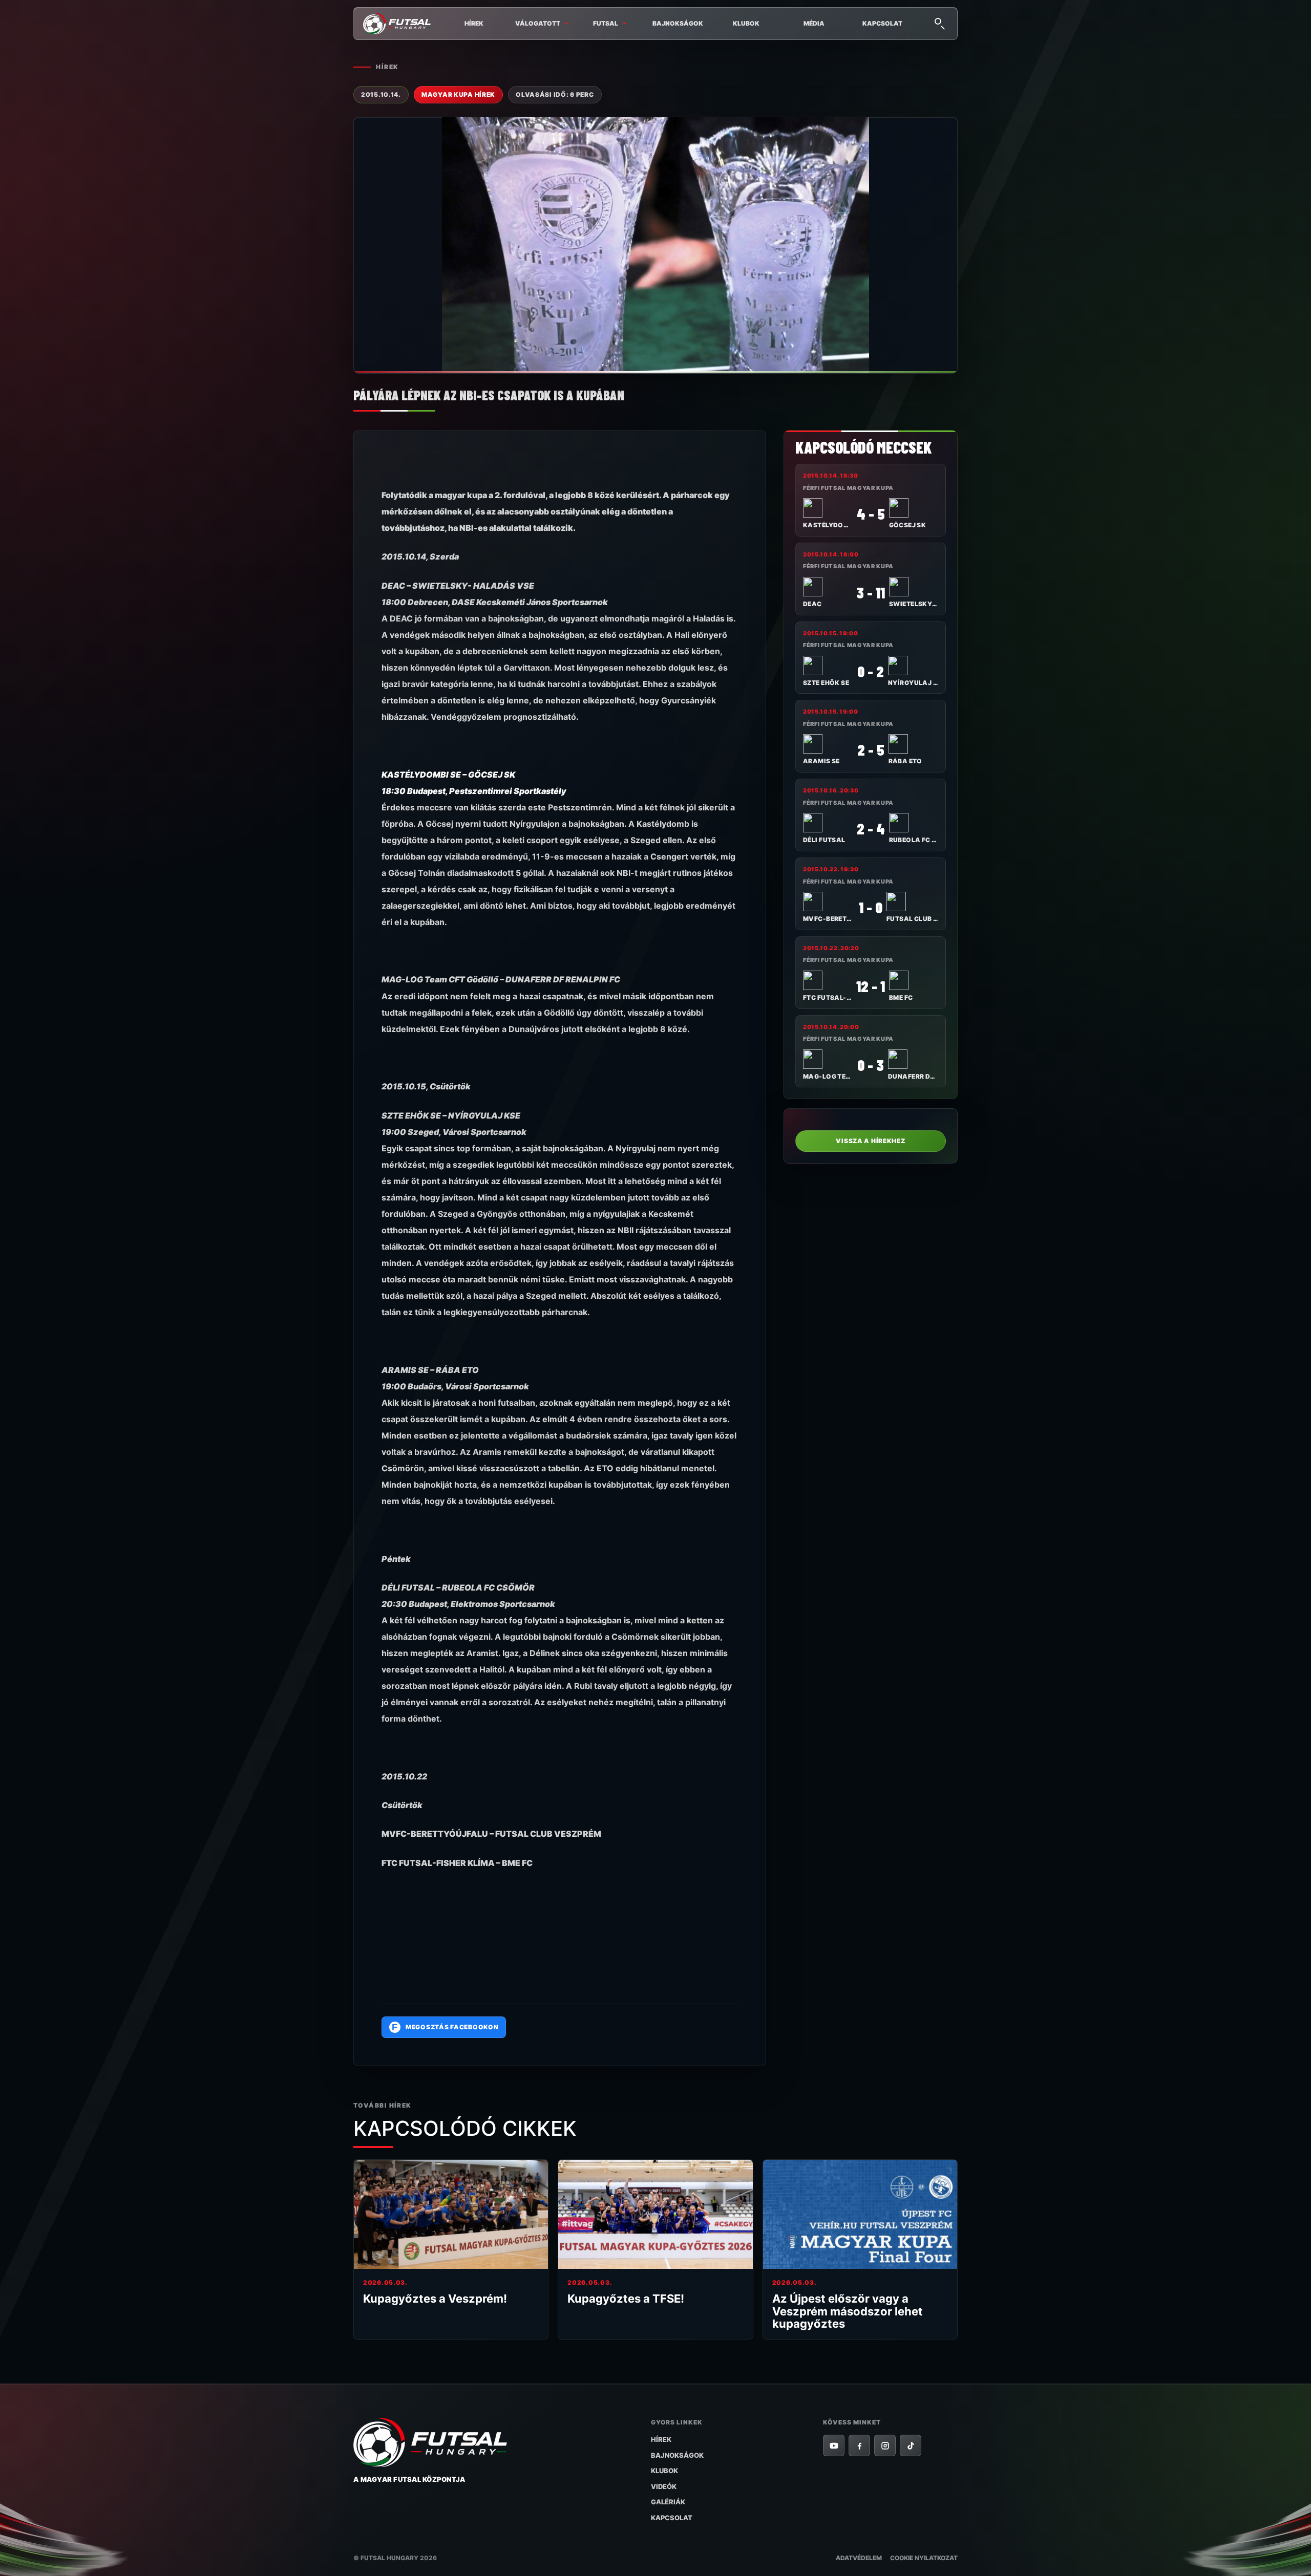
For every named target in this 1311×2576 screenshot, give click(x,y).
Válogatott (538, 23)
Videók (664, 2486)
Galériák (668, 2502)
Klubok (746, 23)
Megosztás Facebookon (445, 2027)
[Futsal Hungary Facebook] (859, 2445)
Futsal (606, 23)
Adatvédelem (859, 2558)
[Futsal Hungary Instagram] (885, 2445)
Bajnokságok (678, 23)
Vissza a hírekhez (870, 1141)
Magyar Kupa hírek (458, 94)
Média (814, 23)
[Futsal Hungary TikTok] (911, 2445)
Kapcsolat (882, 23)
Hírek (474, 23)
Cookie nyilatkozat (924, 2558)
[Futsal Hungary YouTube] (834, 2445)
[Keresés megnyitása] (939, 23)
